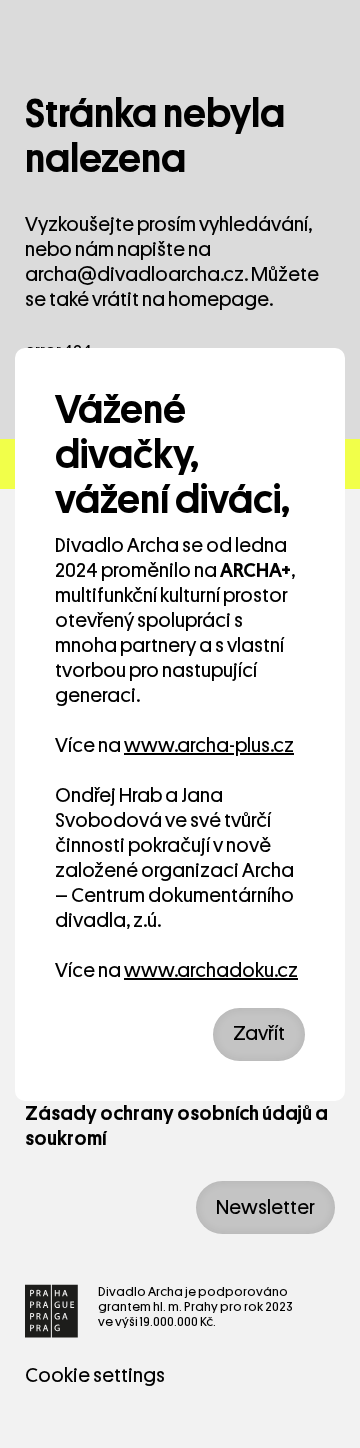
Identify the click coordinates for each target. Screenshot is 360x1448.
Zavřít (259, 1033)
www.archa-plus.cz (209, 745)
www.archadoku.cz (211, 970)
